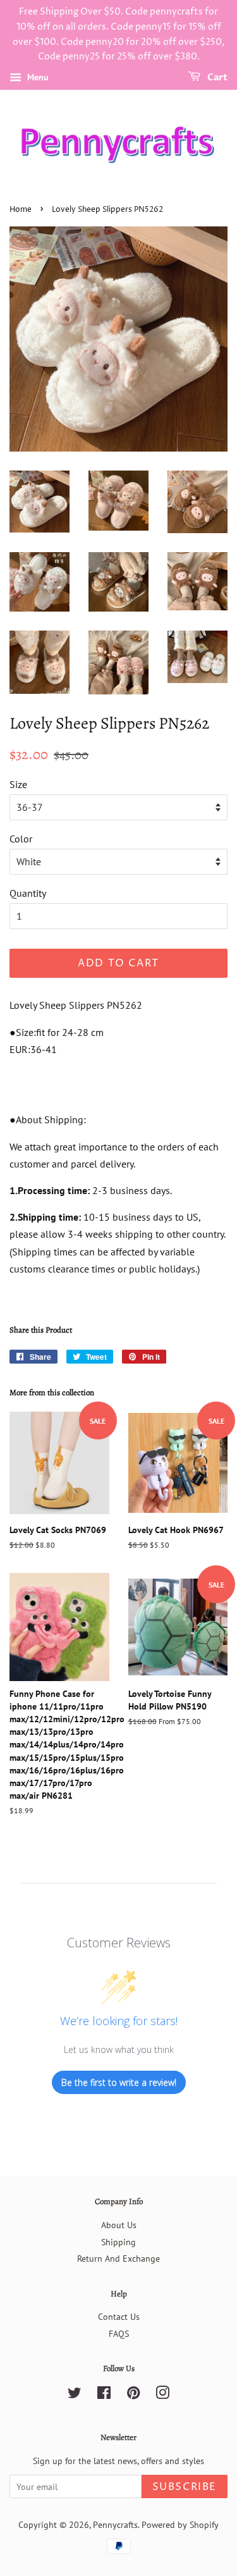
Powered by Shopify (180, 2525)
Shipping (118, 2242)
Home (21, 210)
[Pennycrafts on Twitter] (75, 2395)
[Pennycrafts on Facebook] (104, 2395)
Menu (37, 77)
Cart (216, 77)
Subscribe (185, 2487)
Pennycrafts (115, 2525)
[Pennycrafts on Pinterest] (133, 2395)
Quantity (28, 893)
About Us (119, 2225)
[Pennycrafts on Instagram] (162, 2395)
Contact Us (119, 2317)
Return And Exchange (118, 2259)
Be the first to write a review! (119, 2082)
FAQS (119, 2334)
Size (18, 784)
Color (21, 839)
